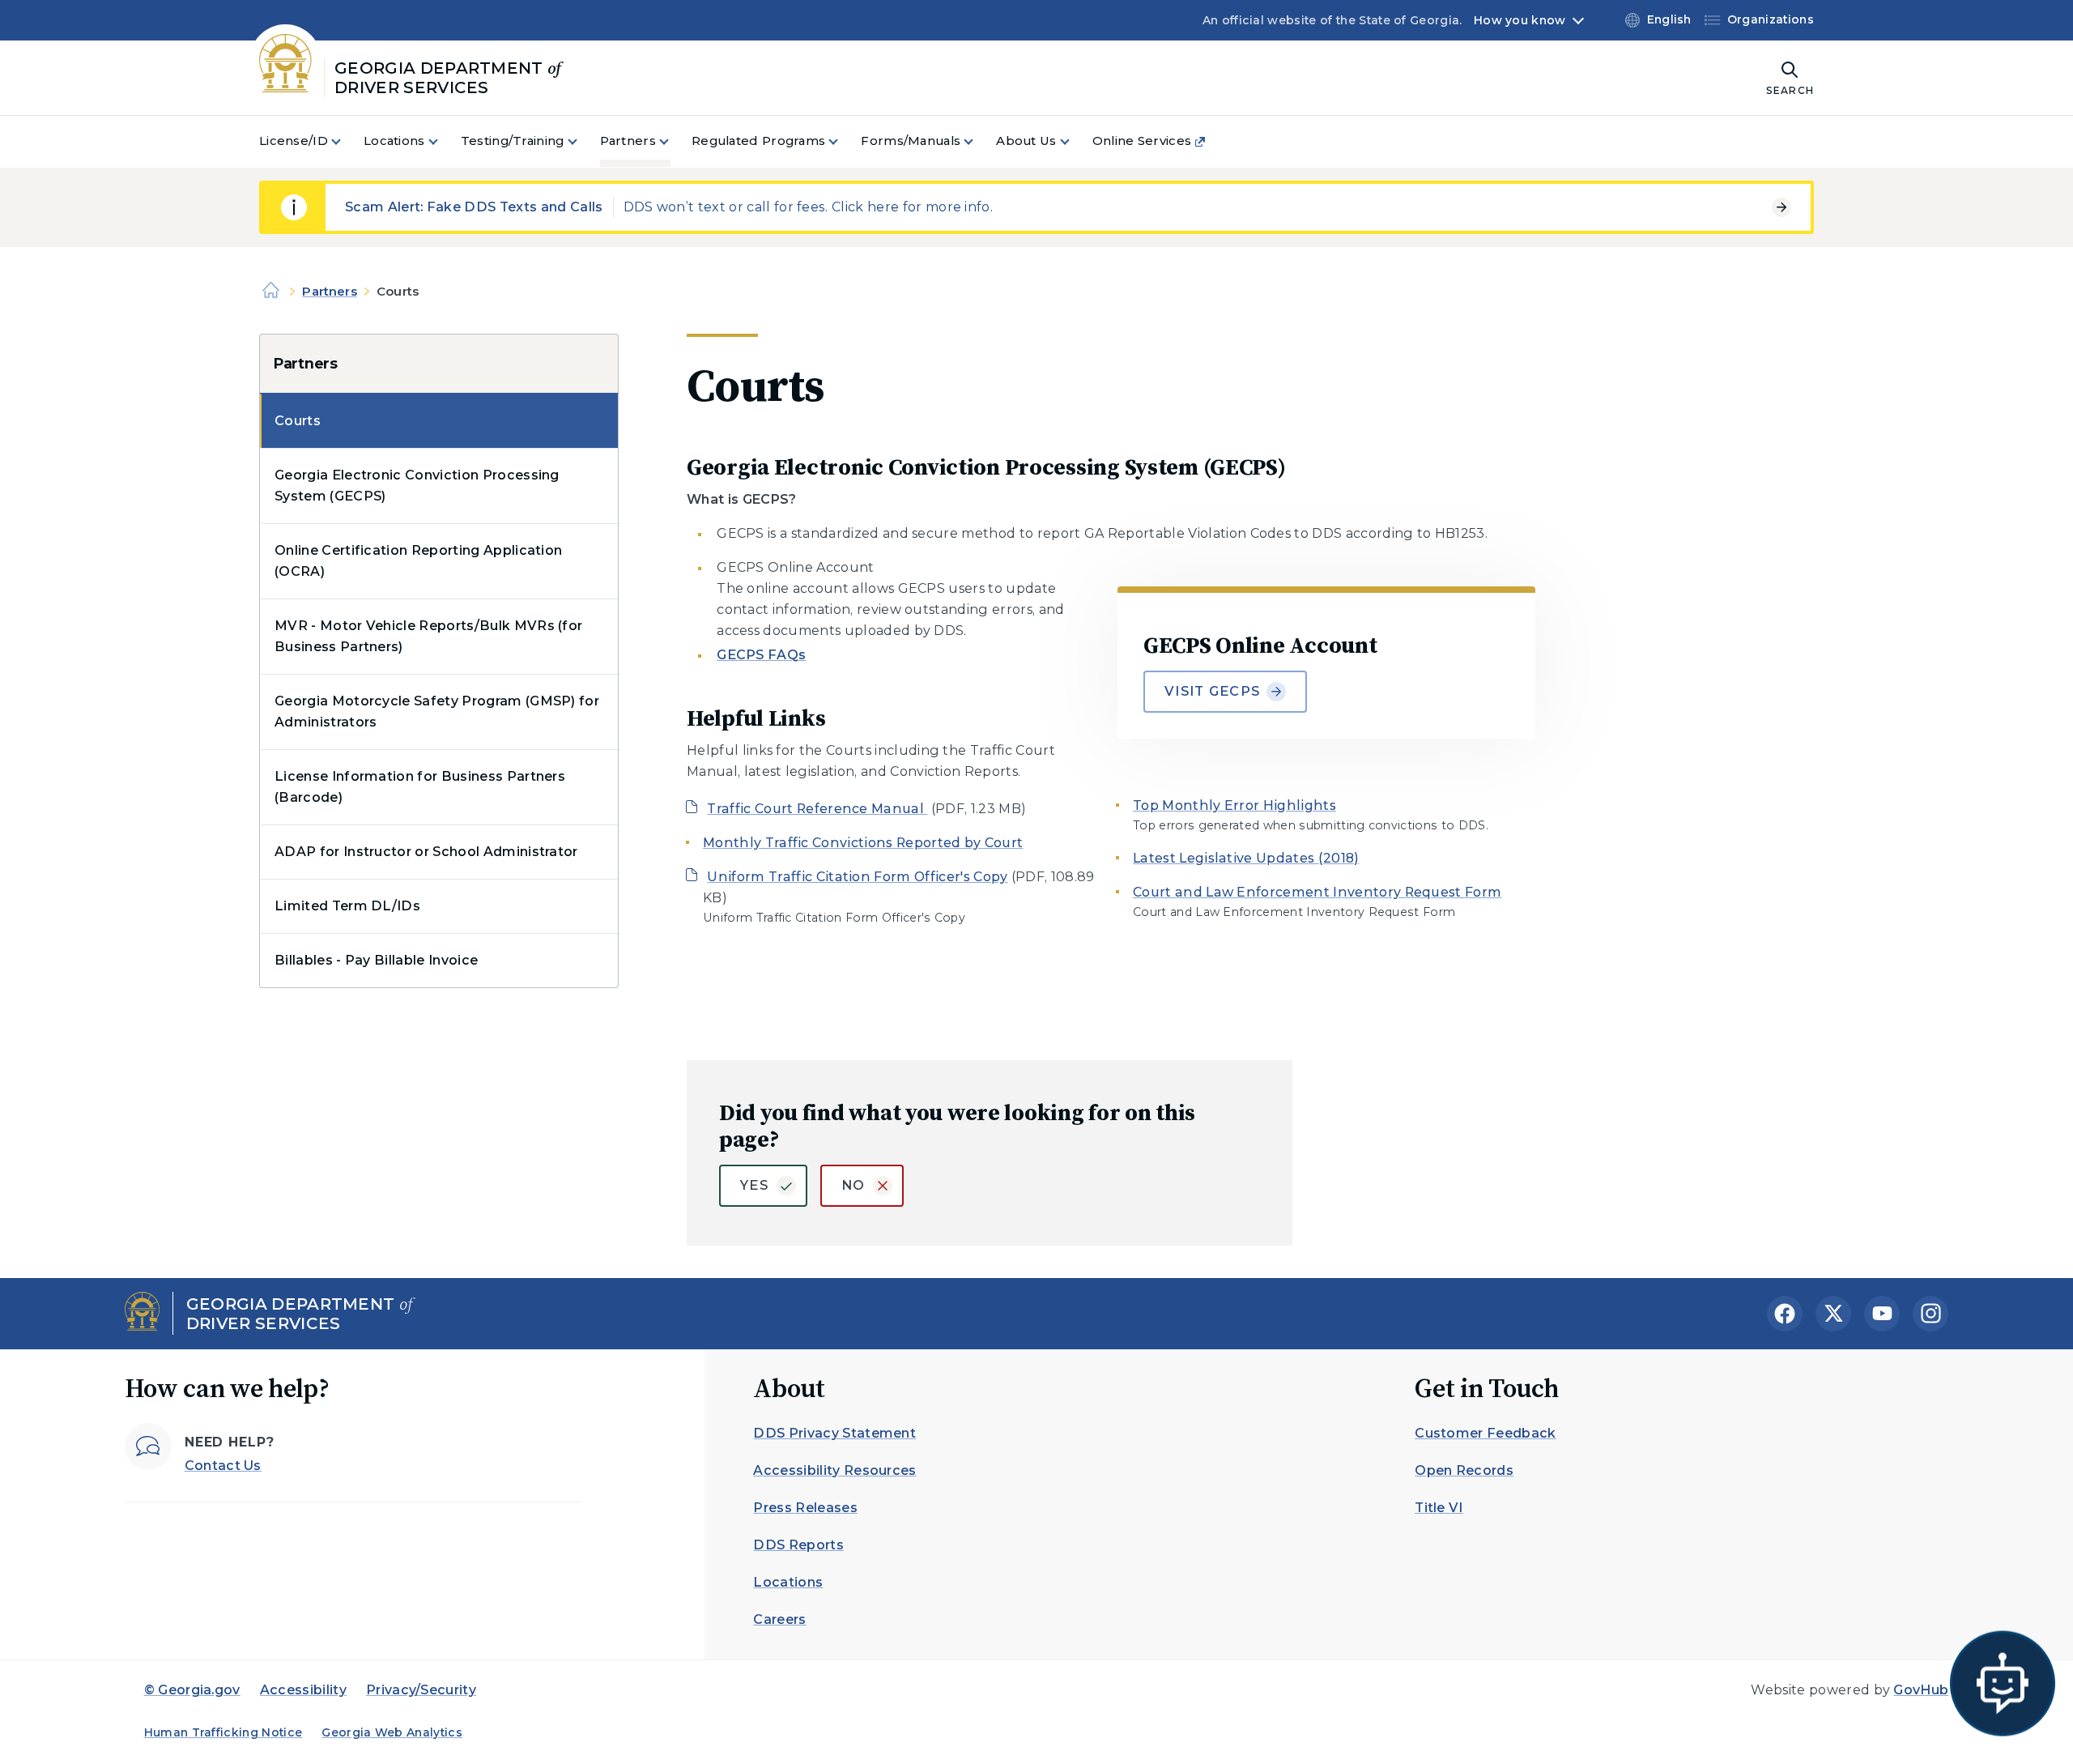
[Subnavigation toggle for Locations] (443, 141)
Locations (788, 1582)
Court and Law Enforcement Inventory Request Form (1317, 892)
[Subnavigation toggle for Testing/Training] (582, 141)
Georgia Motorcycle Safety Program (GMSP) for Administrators (437, 712)
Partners (329, 291)
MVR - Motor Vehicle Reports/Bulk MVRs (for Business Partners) (428, 636)
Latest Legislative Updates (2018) (1246, 858)
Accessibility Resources (834, 1470)
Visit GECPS (1212, 691)
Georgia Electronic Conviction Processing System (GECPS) (417, 486)
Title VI (1439, 1508)
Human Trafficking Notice (223, 1732)
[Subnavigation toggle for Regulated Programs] (843, 141)
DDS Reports (798, 1545)
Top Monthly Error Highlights (1234, 805)
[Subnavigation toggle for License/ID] (346, 141)
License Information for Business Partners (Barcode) (420, 787)
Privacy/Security (421, 1690)
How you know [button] (1520, 20)
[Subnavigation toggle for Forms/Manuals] (978, 141)
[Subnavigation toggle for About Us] (1075, 141)
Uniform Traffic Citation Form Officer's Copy (857, 877)
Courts (298, 421)
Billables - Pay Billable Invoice (376, 960)
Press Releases (805, 1508)
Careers (779, 1619)
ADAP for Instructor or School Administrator (426, 852)
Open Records (1464, 1470)
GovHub (1921, 1690)
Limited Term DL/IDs (347, 906)
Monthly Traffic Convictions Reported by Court (863, 843)
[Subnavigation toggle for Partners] (674, 141)
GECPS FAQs (761, 655)
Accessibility (303, 1690)
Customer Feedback (1485, 1433)
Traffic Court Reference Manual (817, 809)
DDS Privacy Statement (834, 1433)
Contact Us (223, 1466)
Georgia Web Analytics (392, 1732)
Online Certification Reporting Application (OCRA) (418, 561)
